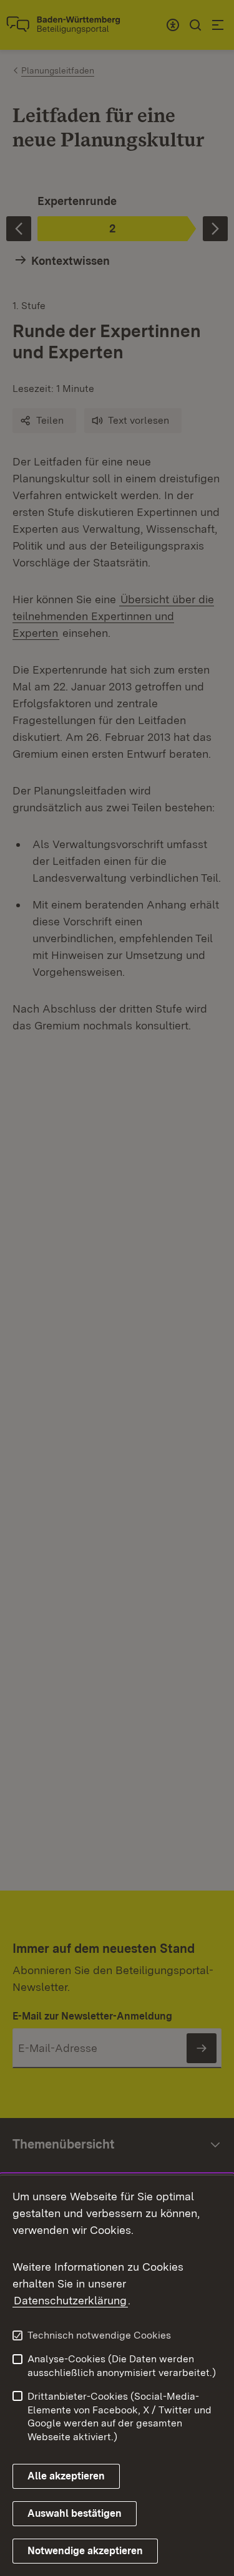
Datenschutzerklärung (70, 2300)
